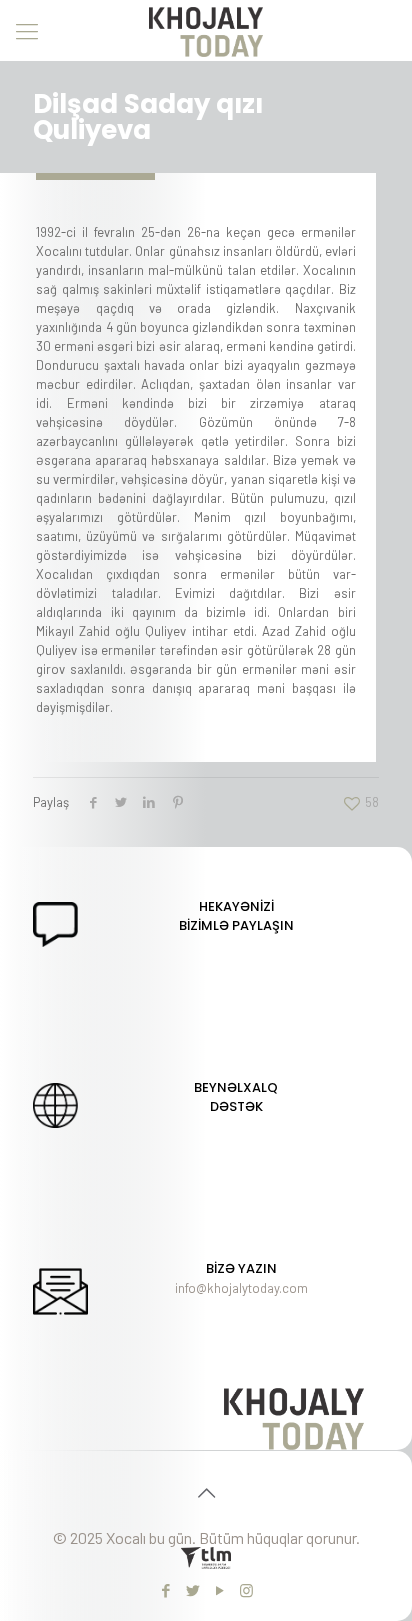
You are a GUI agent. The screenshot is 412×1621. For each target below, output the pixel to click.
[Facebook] (165, 1590)
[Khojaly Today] (206, 30)
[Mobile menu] (27, 30)
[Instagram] (246, 1590)
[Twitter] (192, 1590)
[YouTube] (219, 1590)
